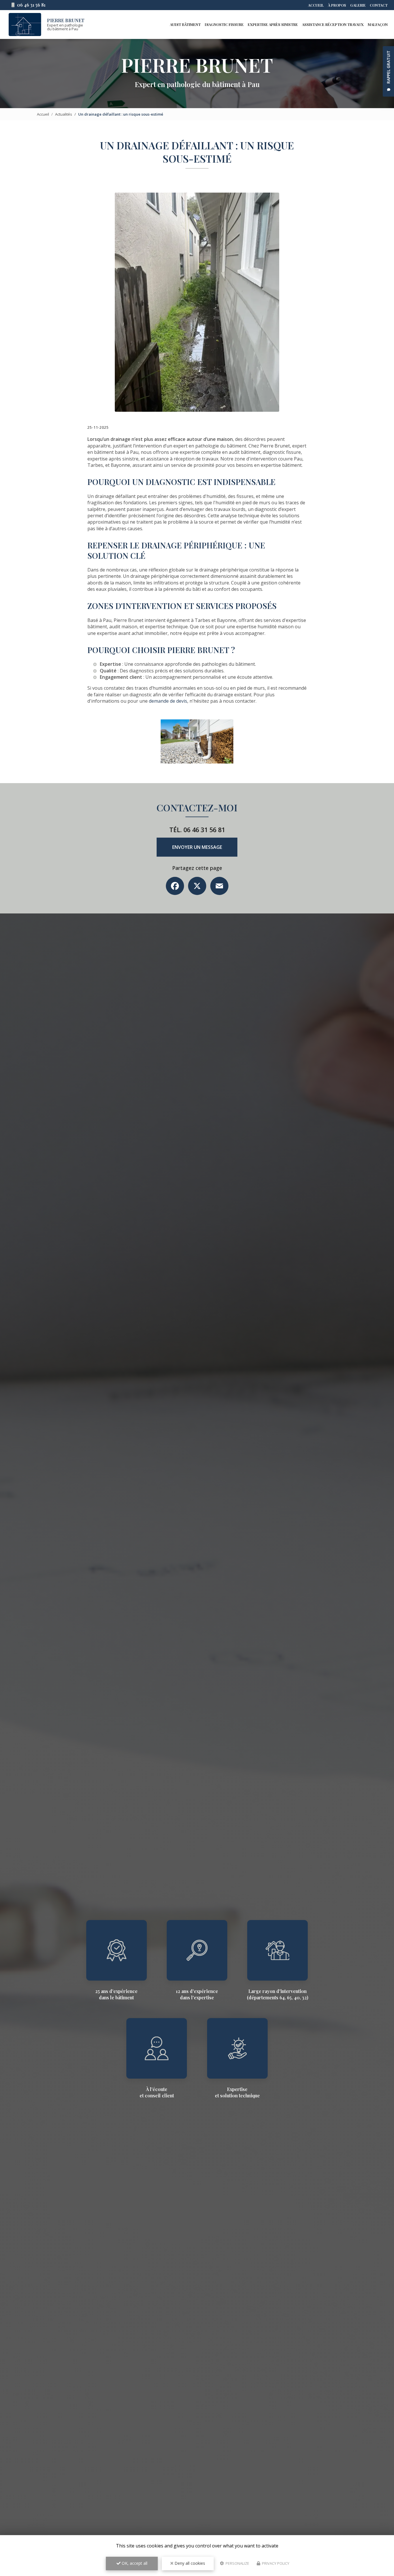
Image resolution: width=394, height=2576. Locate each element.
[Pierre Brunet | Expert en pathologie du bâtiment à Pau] (25, 25)
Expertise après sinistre (273, 24)
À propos (337, 5)
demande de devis (168, 701)
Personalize (237, 2563)
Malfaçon (378, 24)
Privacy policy (275, 2563)
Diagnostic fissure (224, 24)
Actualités (64, 114)
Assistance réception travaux (333, 24)
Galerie (358, 5)
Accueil (316, 5)
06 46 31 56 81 (31, 5)
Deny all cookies (189, 2563)
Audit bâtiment (185, 24)
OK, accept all (134, 2563)
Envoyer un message (197, 847)
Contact (379, 5)
